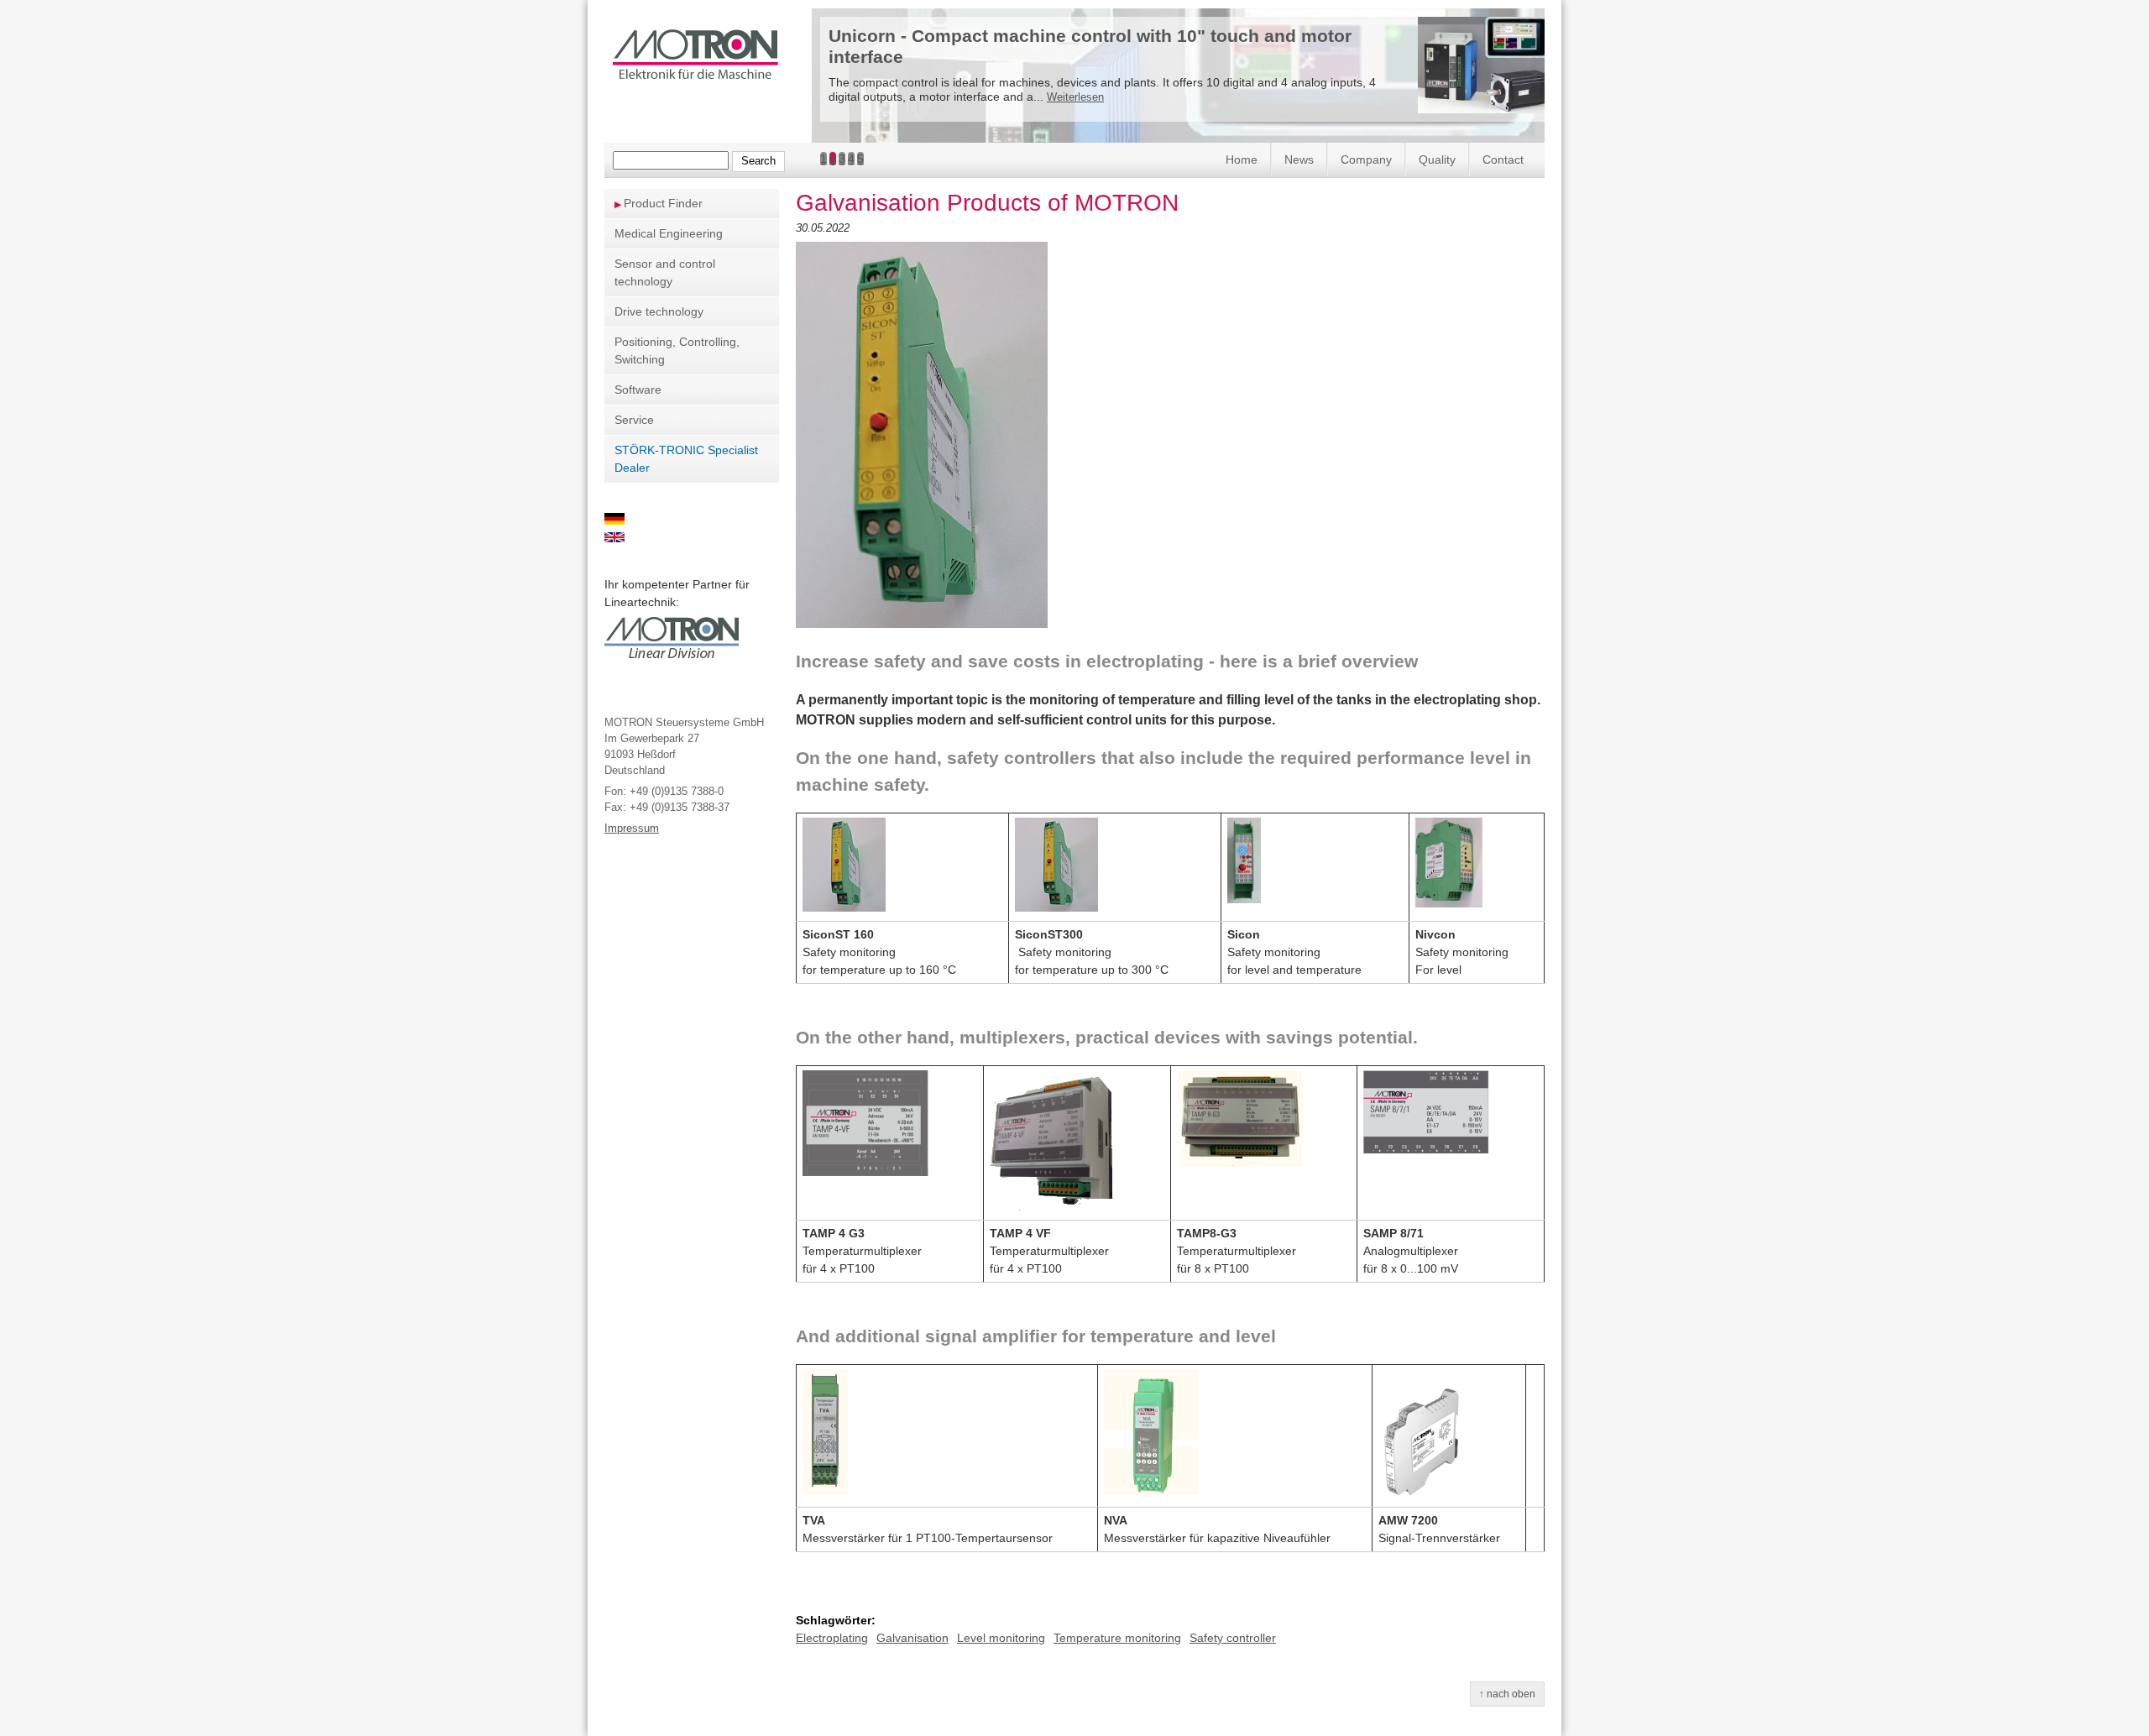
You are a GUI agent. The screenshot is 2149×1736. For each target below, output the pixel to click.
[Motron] (695, 73)
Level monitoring (1001, 1638)
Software (638, 390)
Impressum (632, 829)
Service (634, 420)
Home (1242, 159)
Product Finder (663, 203)
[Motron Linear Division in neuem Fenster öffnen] (672, 658)
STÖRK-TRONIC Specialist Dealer (686, 459)
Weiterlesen (1075, 97)
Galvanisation (912, 1638)
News (1299, 159)
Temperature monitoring (1117, 1638)
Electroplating (832, 1638)
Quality (1437, 159)
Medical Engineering (669, 233)
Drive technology (659, 311)
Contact (1503, 159)
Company (1366, 159)
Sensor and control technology (665, 272)
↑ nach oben (1507, 1694)
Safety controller (1233, 1638)
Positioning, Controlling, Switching (677, 350)
